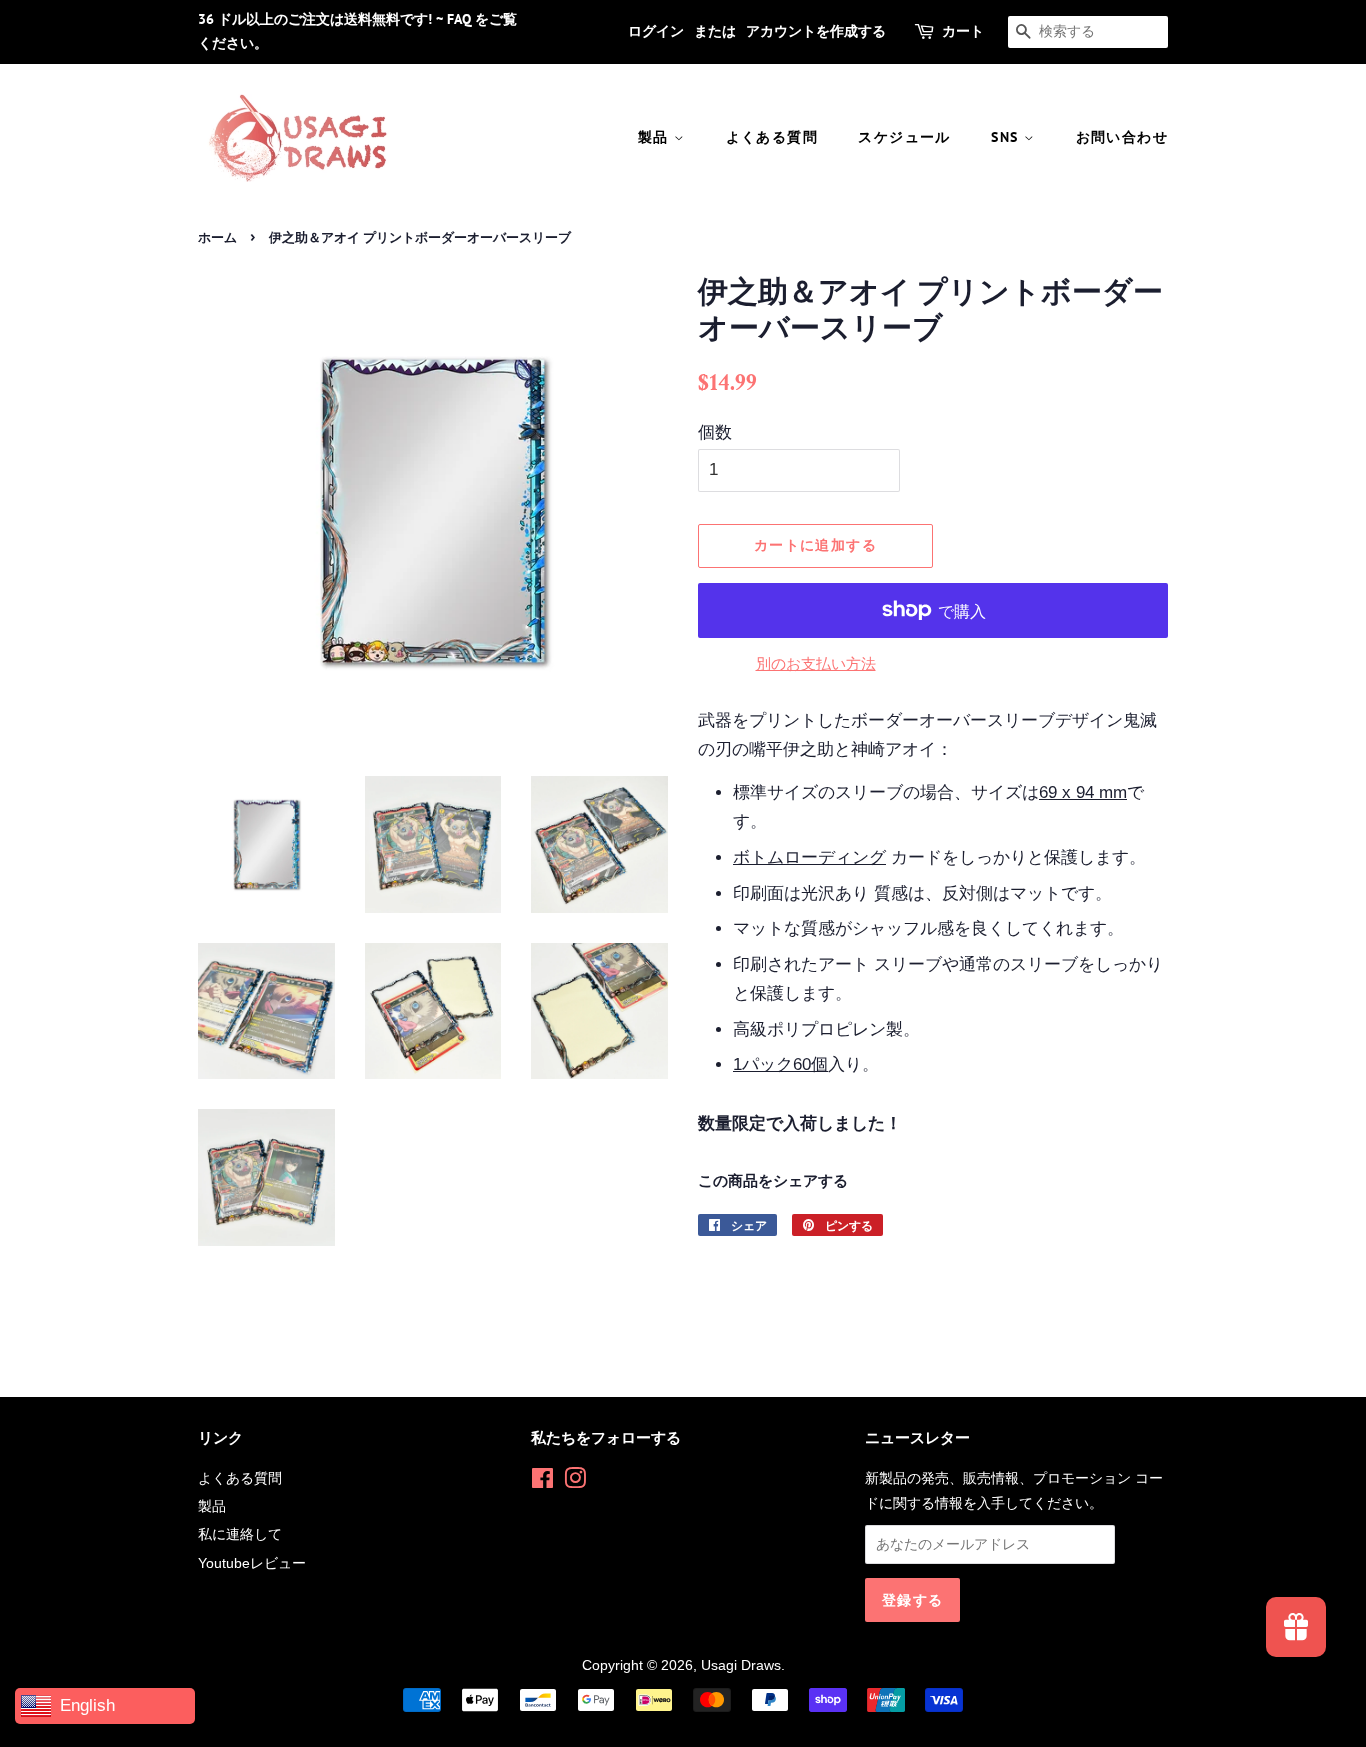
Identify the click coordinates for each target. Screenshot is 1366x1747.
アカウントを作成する (816, 31)
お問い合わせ (1122, 137)
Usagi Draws (741, 1665)
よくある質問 (772, 137)
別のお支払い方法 (816, 663)
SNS (1007, 137)
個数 (715, 432)
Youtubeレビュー (252, 1563)
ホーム (217, 237)
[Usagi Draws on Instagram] (575, 1482)
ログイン (656, 31)
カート (963, 31)
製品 (656, 137)
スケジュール (904, 137)
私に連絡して (240, 1534)
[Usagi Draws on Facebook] (542, 1482)
